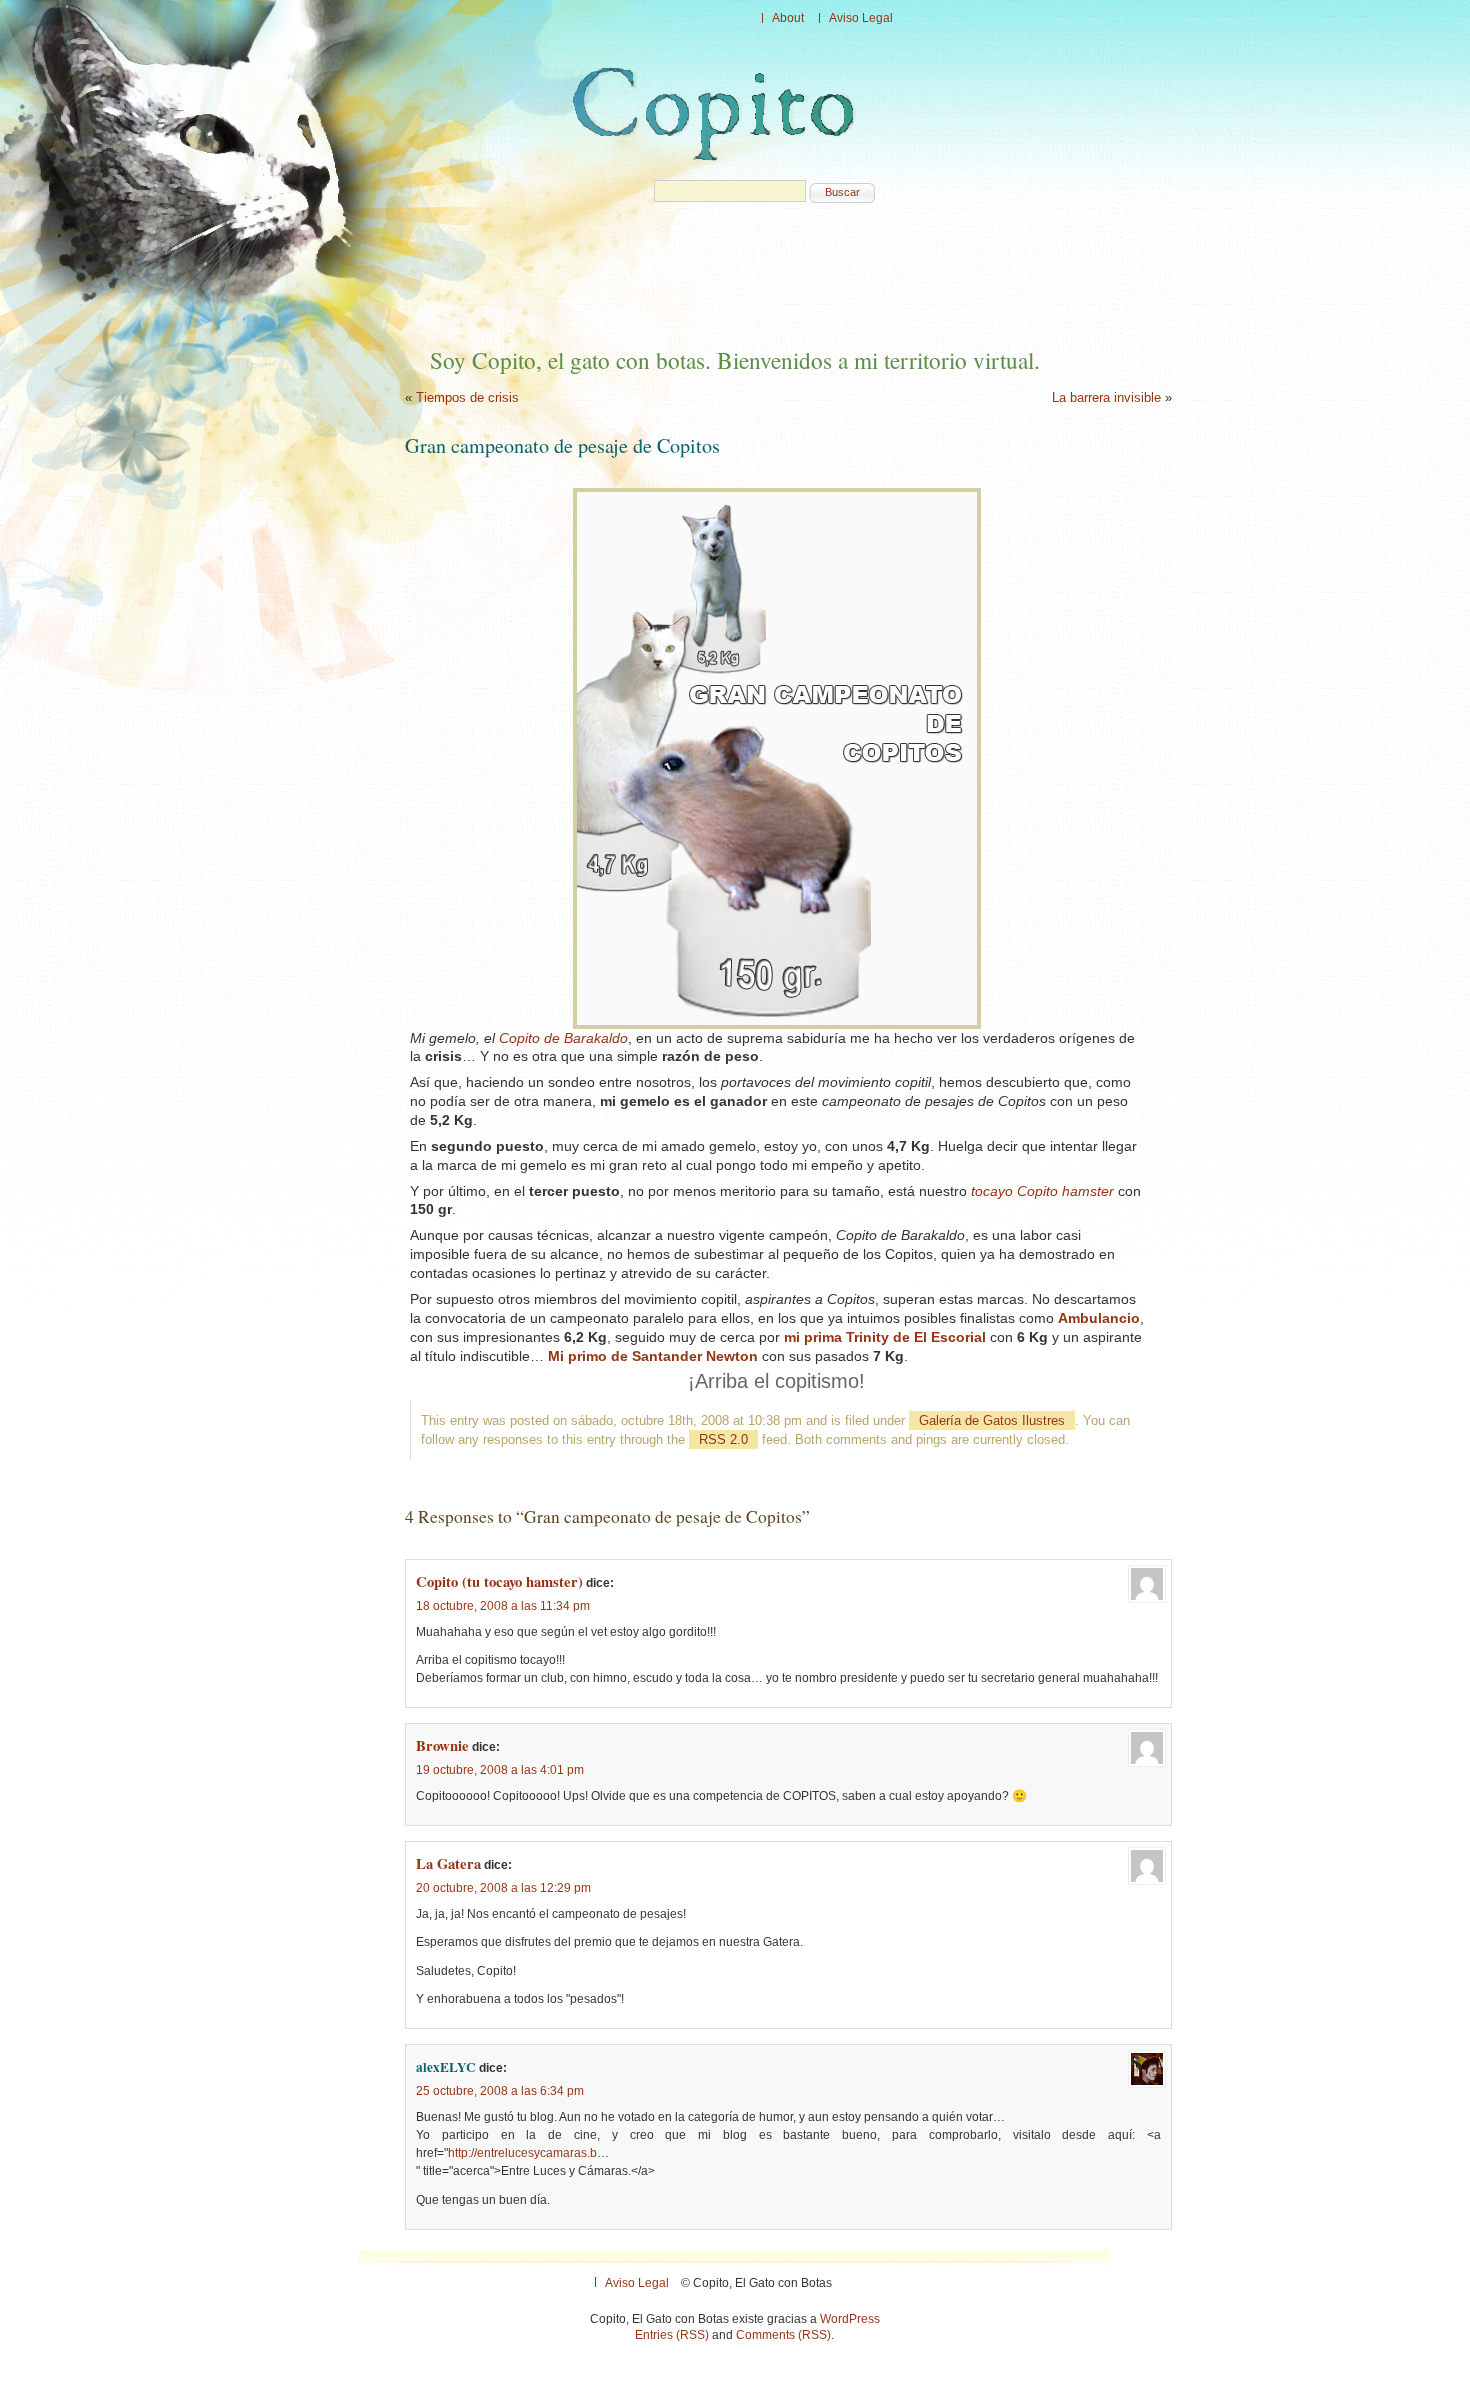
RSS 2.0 (723, 1439)
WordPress (850, 2319)
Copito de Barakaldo (563, 1038)
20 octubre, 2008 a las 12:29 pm (503, 1888)
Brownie (442, 1745)
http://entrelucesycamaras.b (522, 2153)
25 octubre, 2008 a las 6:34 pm (500, 2091)
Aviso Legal (861, 18)
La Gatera (448, 1863)
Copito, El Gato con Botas (718, 114)
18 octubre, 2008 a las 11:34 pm (503, 1606)
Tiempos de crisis (467, 397)
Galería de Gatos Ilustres (992, 1420)
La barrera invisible (1106, 397)
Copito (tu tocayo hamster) (499, 1581)
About (788, 18)
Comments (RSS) (783, 2335)
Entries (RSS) (672, 2335)
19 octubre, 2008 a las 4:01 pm (500, 1770)
